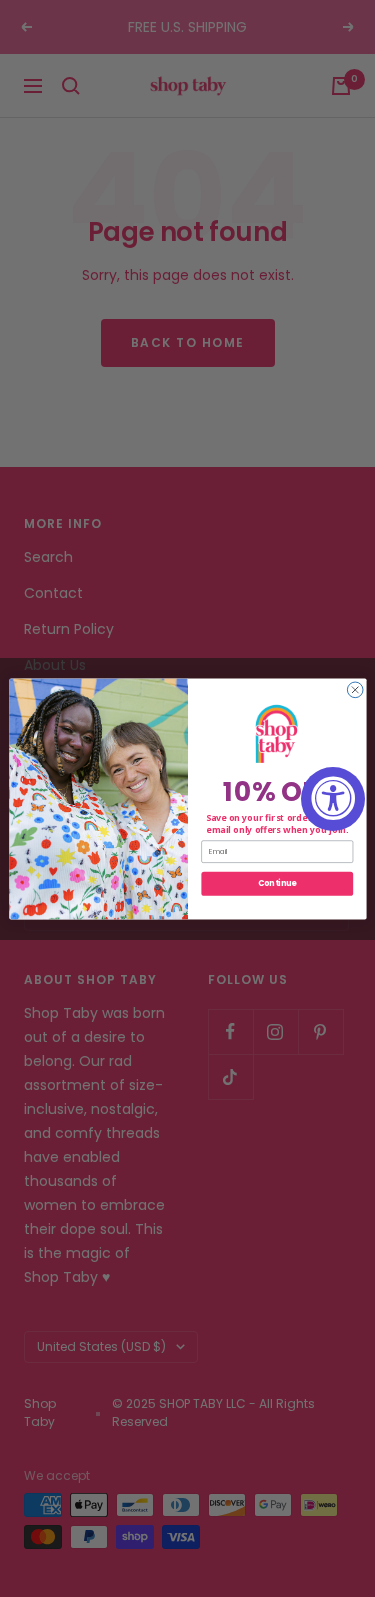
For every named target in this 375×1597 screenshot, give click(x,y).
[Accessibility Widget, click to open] (333, 799)
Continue (276, 882)
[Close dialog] (355, 690)
